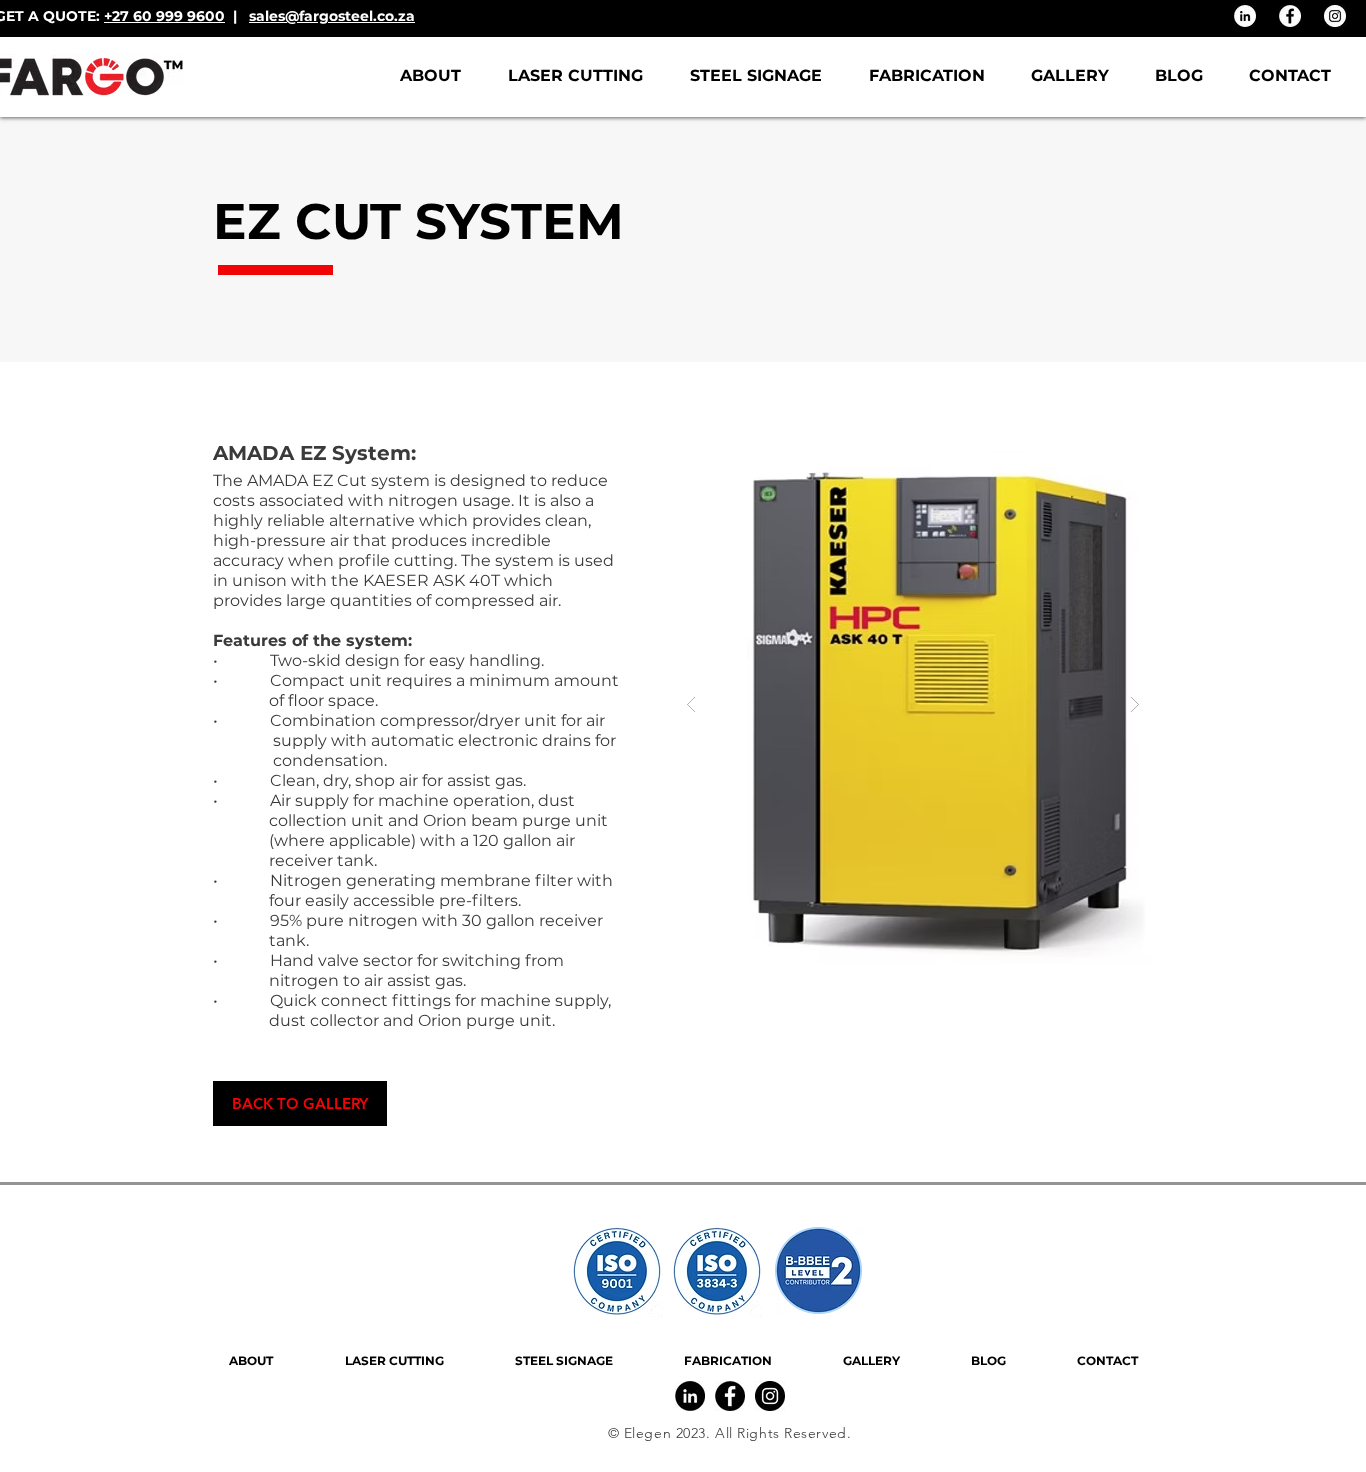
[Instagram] (1335, 16)
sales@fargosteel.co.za (332, 16)
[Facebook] (1290, 16)
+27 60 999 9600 (164, 16)
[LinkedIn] (1245, 16)
